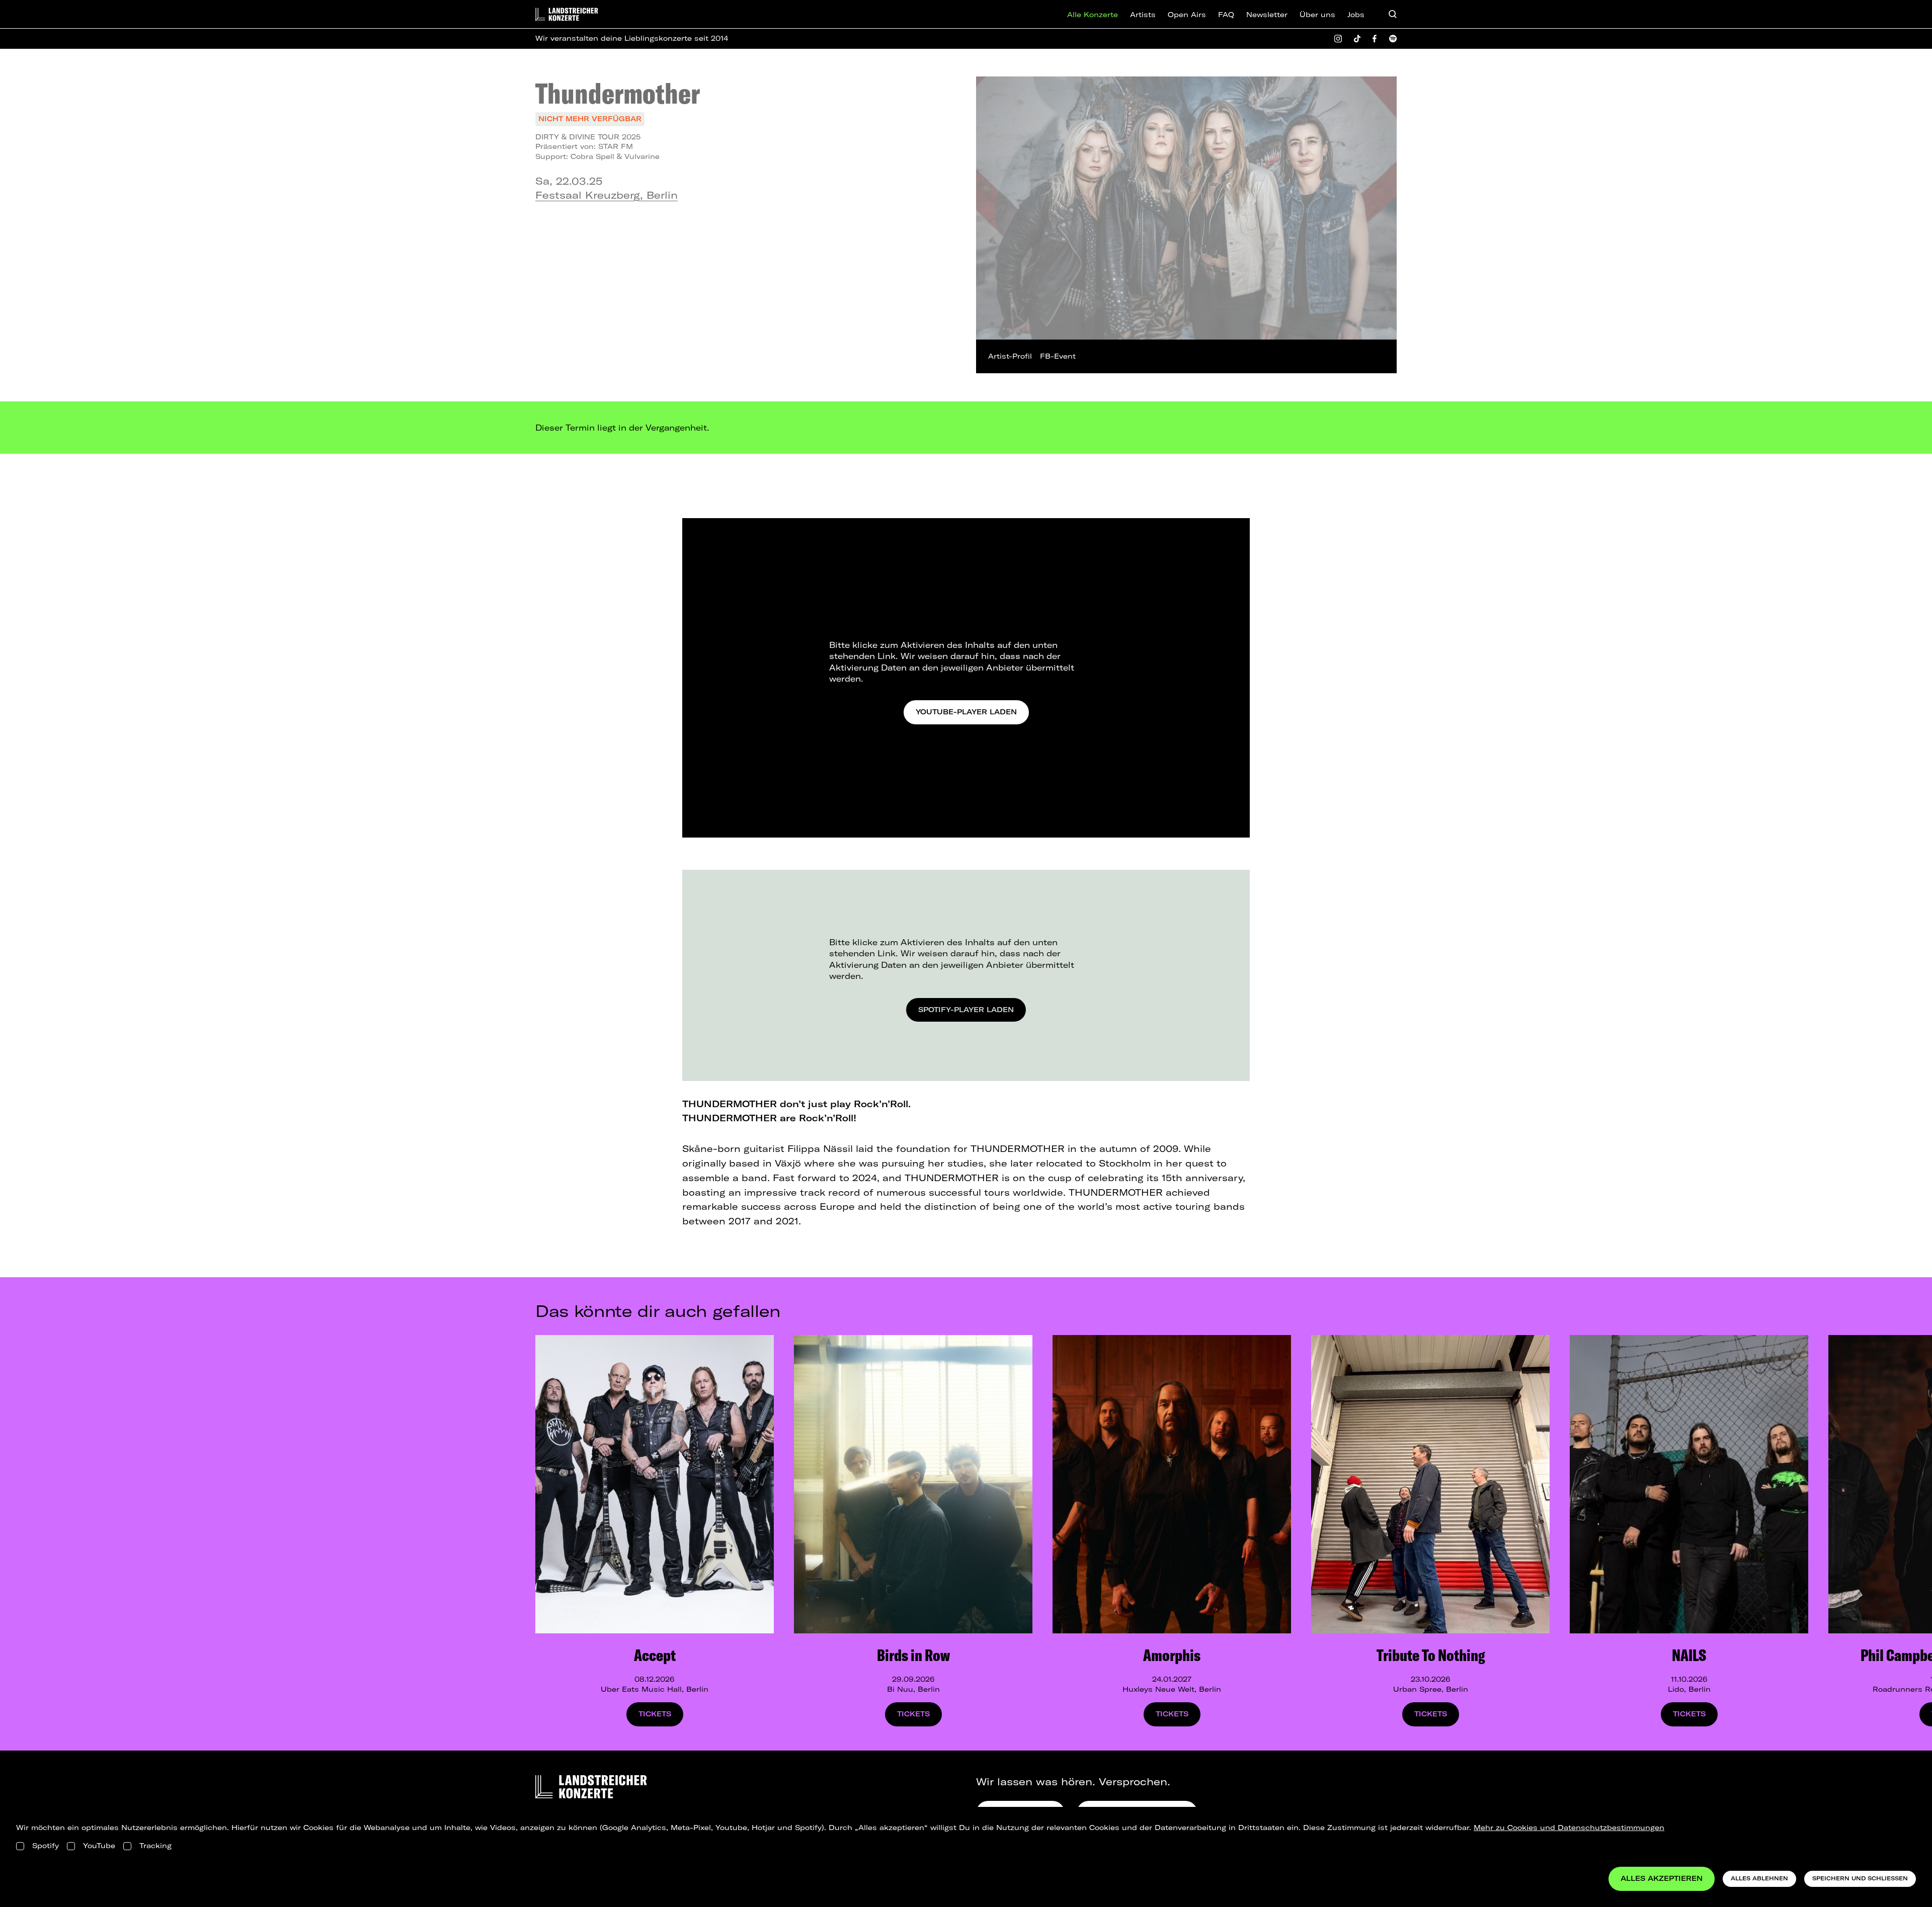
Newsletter (1267, 15)
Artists (1143, 15)
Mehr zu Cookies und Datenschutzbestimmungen (1569, 1828)
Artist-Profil (1010, 356)
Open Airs (1187, 15)
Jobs (1356, 15)
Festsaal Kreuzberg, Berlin (607, 195)
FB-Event (1058, 356)
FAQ (1226, 15)
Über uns (1317, 15)
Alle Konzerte (1093, 15)
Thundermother (618, 93)
